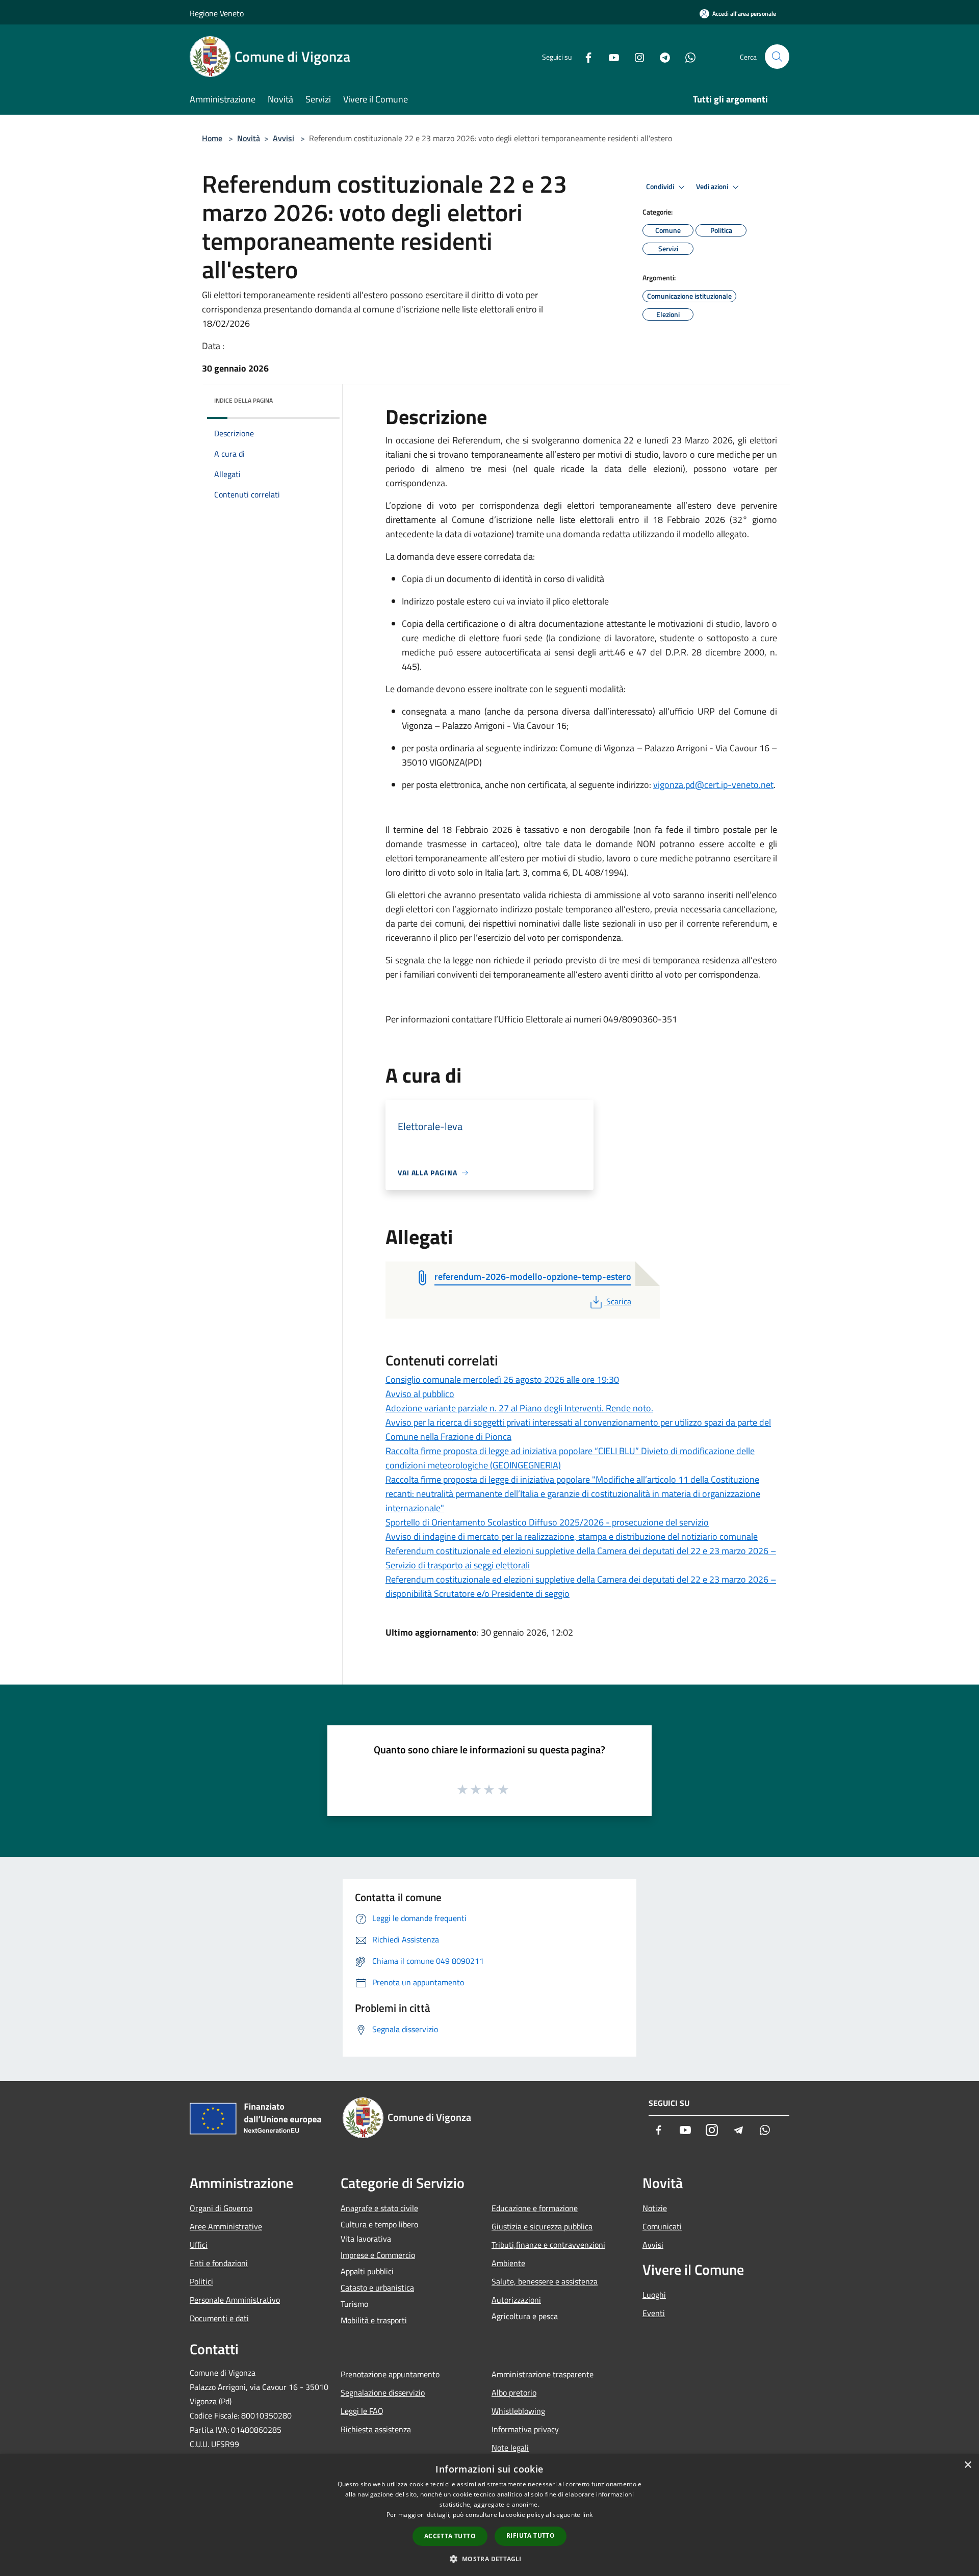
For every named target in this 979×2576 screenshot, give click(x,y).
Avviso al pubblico (420, 1394)
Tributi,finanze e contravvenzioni (548, 2245)
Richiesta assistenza (376, 2429)
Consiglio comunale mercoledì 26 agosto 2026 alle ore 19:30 (502, 1379)
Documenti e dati (219, 2318)
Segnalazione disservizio (383, 2393)
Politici (201, 2281)
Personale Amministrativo (235, 2300)
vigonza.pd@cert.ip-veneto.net (713, 785)
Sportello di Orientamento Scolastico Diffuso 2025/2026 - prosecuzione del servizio (547, 1522)
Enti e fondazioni (219, 2263)
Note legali (510, 2448)
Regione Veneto (217, 13)
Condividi (661, 187)
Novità (249, 138)
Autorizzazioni (516, 2300)
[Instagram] (635, 56)
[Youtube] (610, 56)
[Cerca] (777, 57)
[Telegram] (661, 56)
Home (212, 138)
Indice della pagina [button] (243, 400)
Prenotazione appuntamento (390, 2374)
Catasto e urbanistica (377, 2288)
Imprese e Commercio (378, 2255)
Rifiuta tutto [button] (531, 2535)
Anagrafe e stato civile (379, 2208)
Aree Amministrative (226, 2226)
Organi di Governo (221, 2208)
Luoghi (654, 2295)
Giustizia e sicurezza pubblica (542, 2226)
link (587, 2515)
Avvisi (284, 138)
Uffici (199, 2245)
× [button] (968, 2465)
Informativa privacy (525, 2429)
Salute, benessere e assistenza (545, 2281)
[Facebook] (584, 56)
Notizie (655, 2208)
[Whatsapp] (686, 56)
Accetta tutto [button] (450, 2536)
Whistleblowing (518, 2411)
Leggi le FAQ (362, 2411)
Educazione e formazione (535, 2208)
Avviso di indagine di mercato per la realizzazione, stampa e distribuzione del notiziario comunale (572, 1536)
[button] (489, 2559)
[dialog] (489, 2515)
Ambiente (508, 2263)
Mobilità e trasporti (374, 2320)
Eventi (654, 2313)
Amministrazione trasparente (543, 2374)
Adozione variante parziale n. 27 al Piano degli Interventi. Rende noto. (519, 1408)
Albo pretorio (514, 2393)
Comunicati (662, 2226)
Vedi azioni (713, 187)
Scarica (619, 1301)
